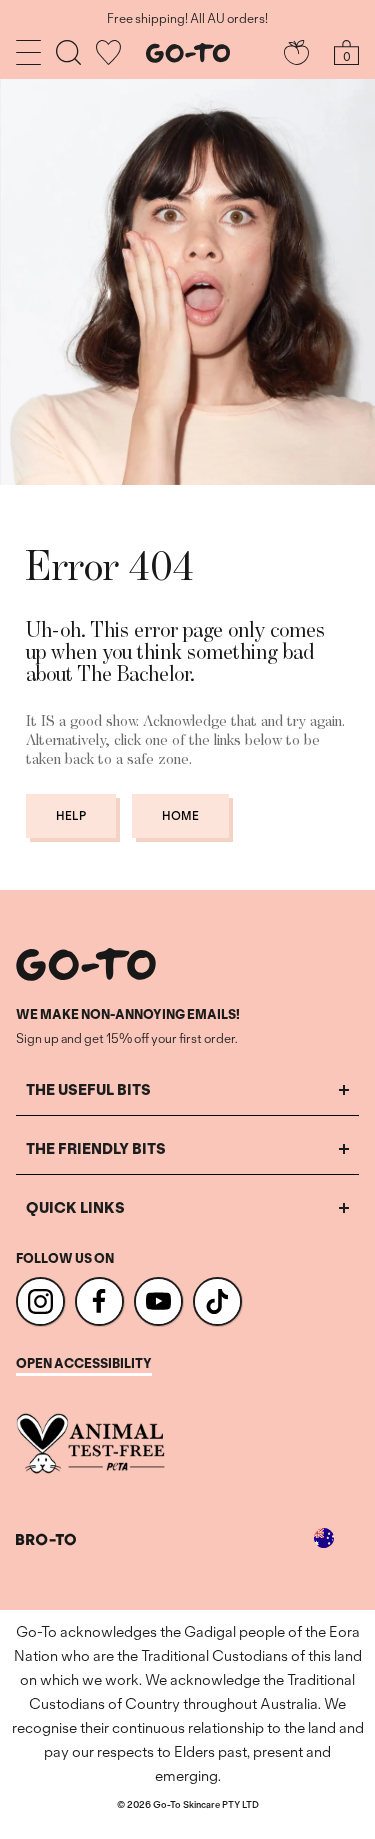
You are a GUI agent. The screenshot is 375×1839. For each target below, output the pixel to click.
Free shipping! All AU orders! (187, 19)
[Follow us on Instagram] (40, 1301)
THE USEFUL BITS (88, 1089)
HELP (71, 815)
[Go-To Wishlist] (108, 52)
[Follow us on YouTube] (158, 1301)
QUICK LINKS (75, 1207)
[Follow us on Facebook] (99, 1301)
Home (180, 815)
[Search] (68, 52)
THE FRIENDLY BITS (96, 1148)
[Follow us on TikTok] (217, 1301)
